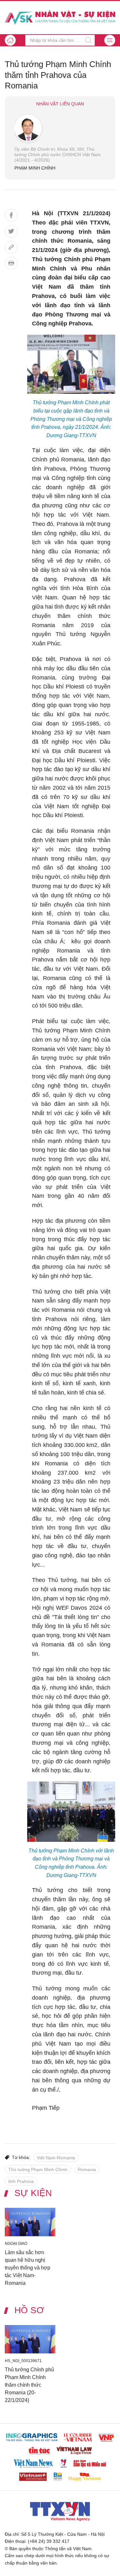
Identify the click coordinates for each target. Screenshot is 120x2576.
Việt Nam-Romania (56, 2158)
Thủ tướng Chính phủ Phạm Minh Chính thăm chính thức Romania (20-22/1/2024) (29, 2385)
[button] (110, 40)
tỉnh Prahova (21, 2181)
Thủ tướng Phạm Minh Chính (38, 2169)
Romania (87, 2169)
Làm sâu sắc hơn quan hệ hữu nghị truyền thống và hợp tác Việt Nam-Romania (28, 2267)
